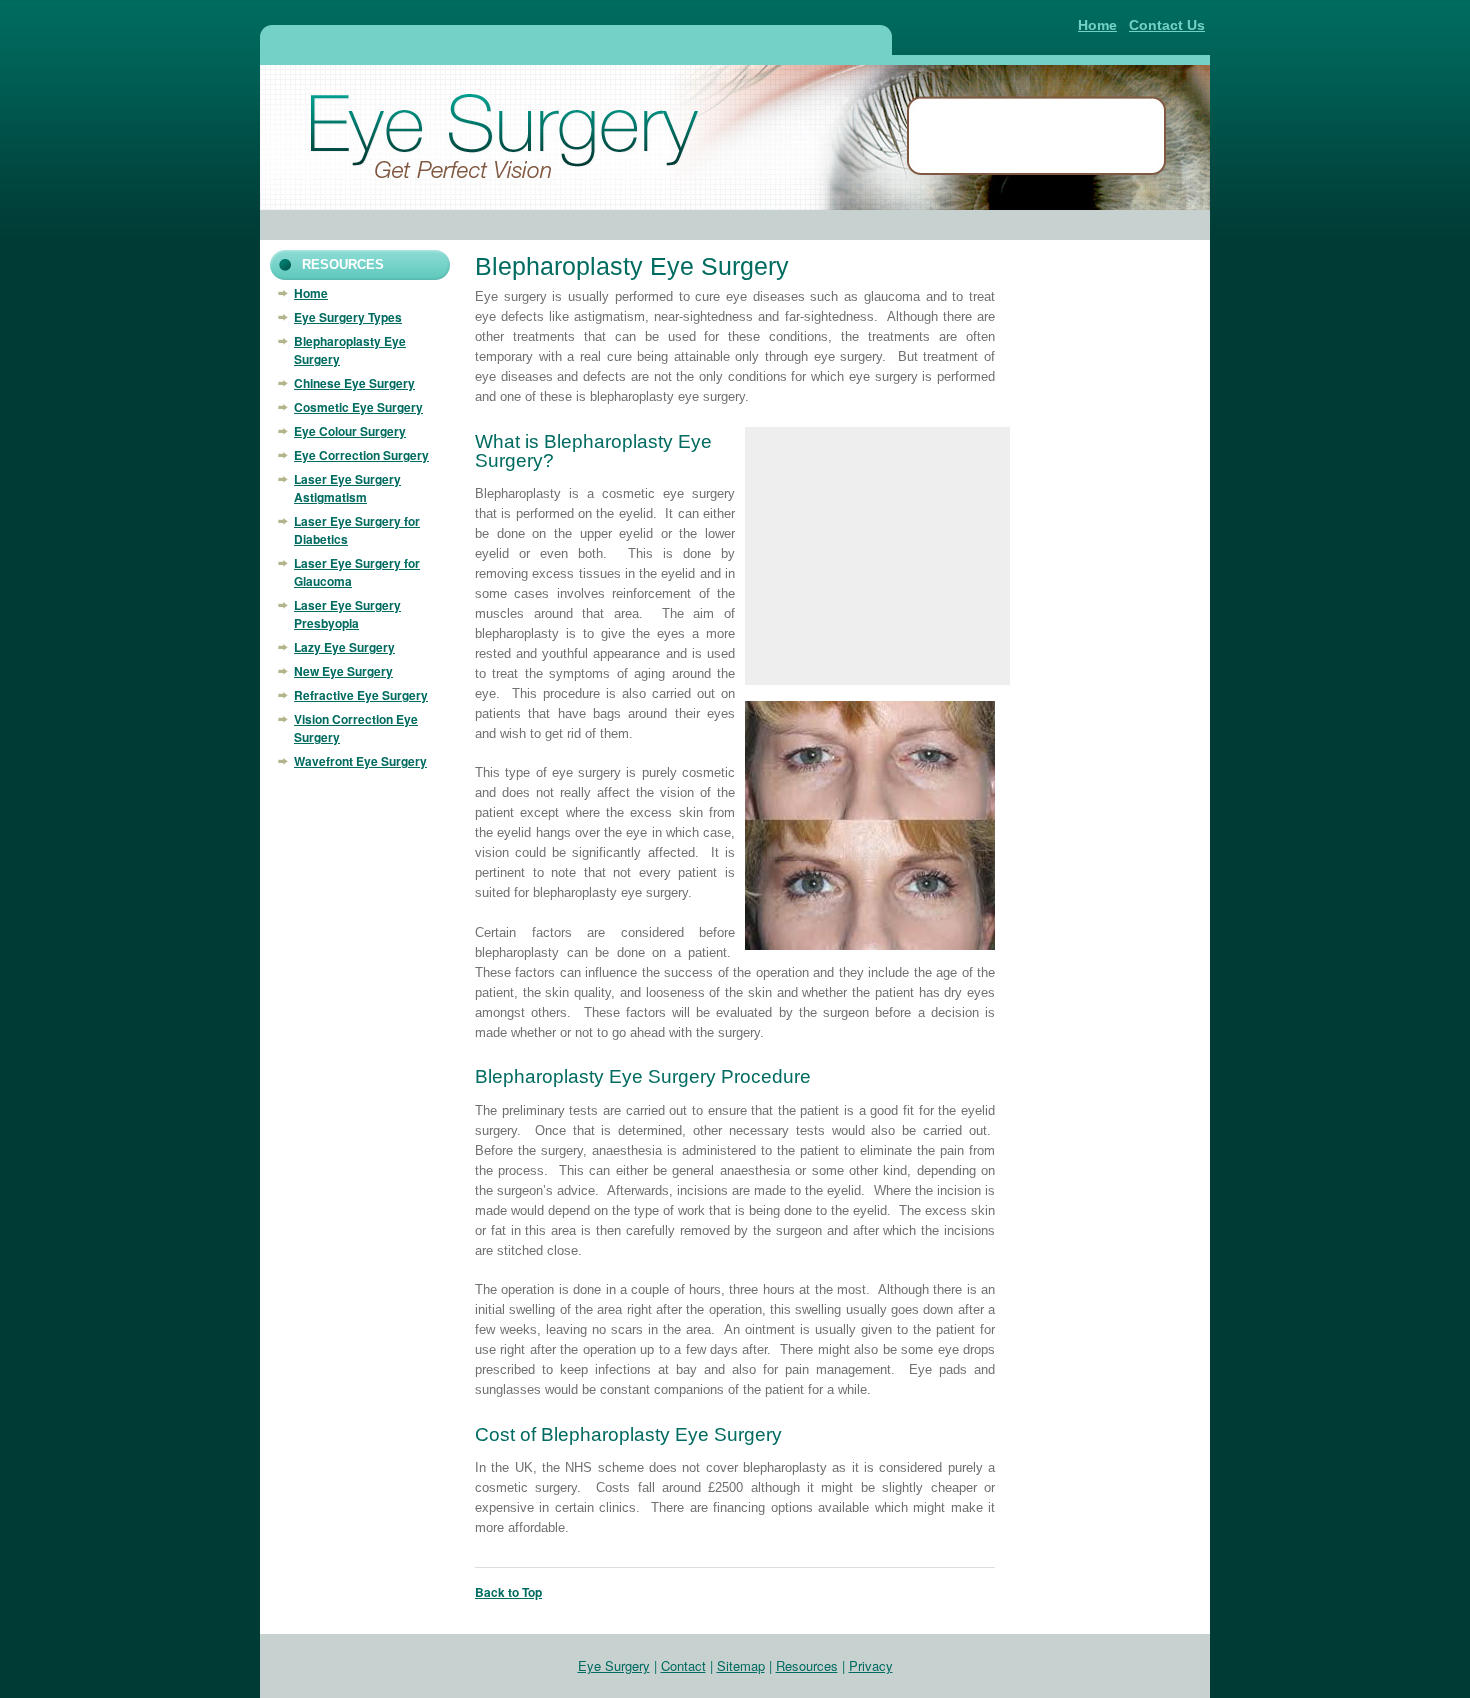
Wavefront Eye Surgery (360, 761)
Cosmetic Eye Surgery (358, 407)
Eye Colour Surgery (350, 431)
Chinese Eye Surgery (354, 383)
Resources (807, 1665)
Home (1097, 25)
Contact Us (1167, 25)
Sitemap (741, 1665)
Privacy (871, 1665)
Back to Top (508, 1592)
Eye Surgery (614, 1665)
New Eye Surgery (343, 671)
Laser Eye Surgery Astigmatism (347, 488)
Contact (683, 1665)
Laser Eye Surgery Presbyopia (347, 614)
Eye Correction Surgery (361, 455)
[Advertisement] (575, 42)
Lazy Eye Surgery (344, 647)
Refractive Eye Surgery (361, 695)
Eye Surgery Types (348, 317)
